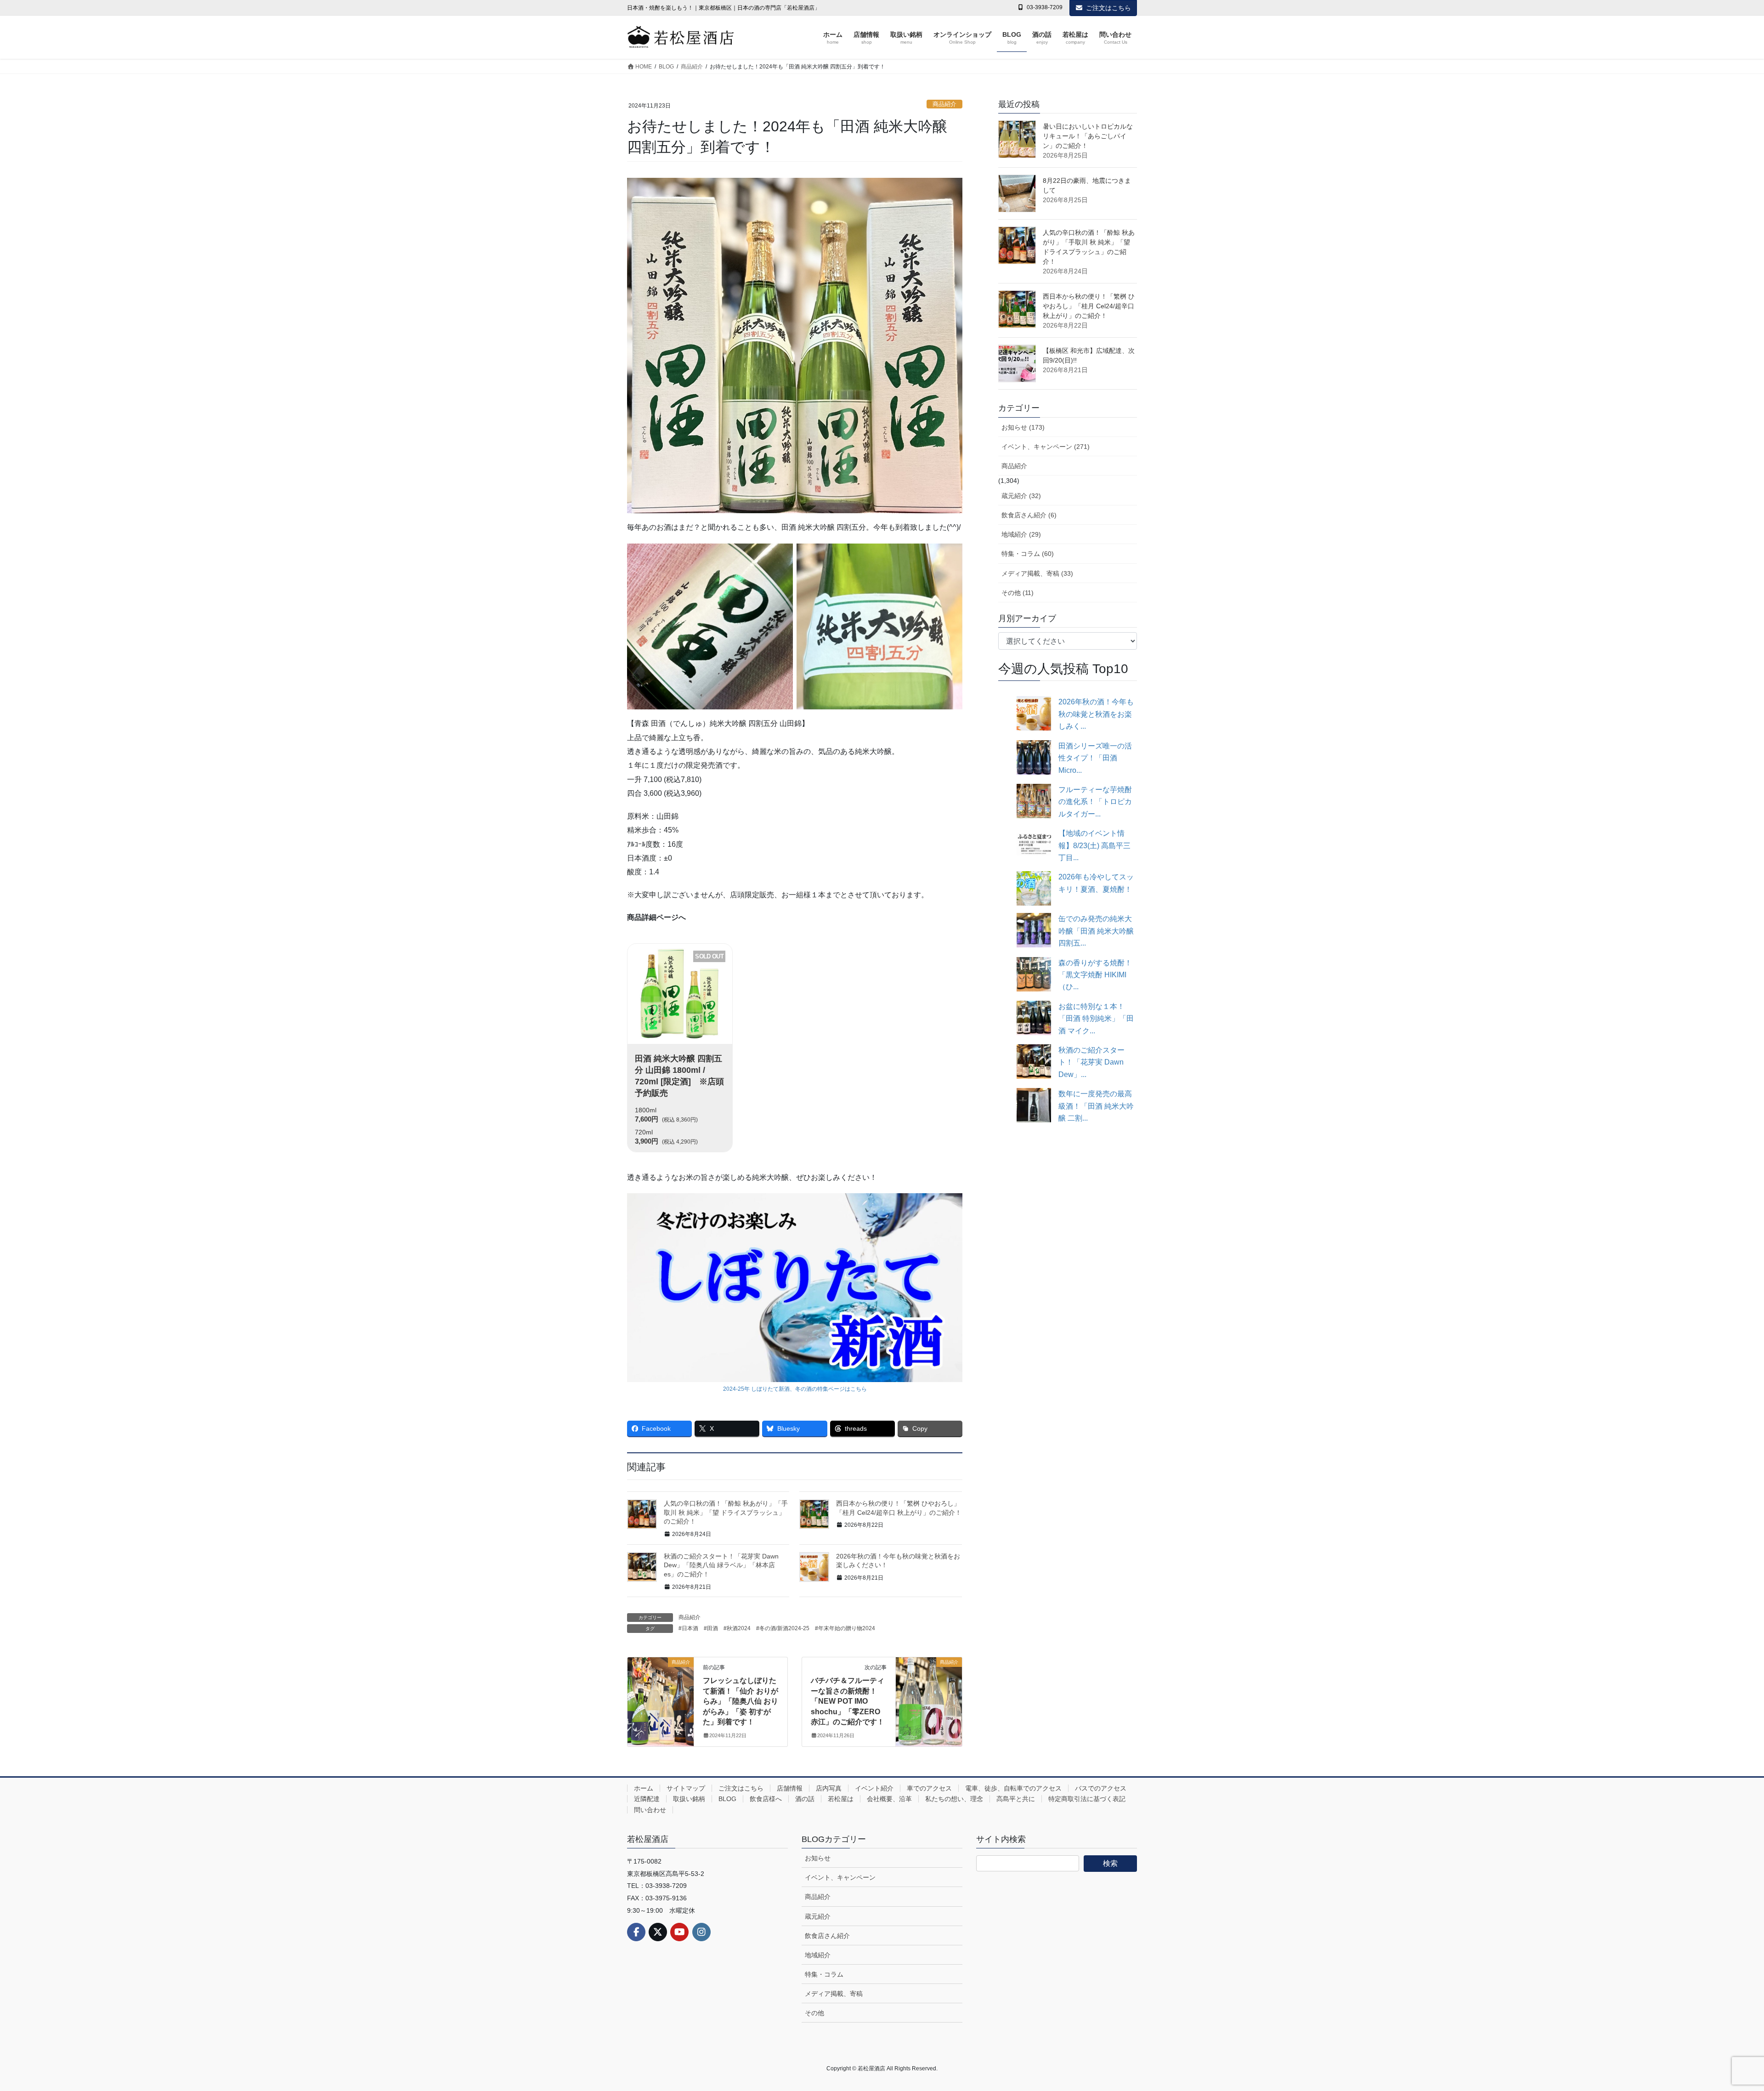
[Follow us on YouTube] (679, 1932)
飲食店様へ (766, 1799)
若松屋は (841, 1799)
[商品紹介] (661, 1690)
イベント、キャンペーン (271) (1046, 447)
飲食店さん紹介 (827, 1936)
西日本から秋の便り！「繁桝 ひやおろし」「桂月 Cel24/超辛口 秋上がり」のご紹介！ (1089, 306)
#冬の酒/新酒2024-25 (783, 1628)
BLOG (727, 1799)
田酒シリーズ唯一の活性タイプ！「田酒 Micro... (1095, 758)
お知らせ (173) (1023, 427)
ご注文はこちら (1108, 8)
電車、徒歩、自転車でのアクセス (1013, 1788)
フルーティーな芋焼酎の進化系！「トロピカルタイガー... (1095, 802)
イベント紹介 (874, 1788)
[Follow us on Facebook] (636, 1932)
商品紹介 (944, 104)
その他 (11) (1018, 593)
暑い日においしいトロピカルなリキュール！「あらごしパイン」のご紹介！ (1088, 136)
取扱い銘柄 (689, 1799)
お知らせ (818, 1858)
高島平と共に (1016, 1799)
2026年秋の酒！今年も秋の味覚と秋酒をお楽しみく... (1096, 714)
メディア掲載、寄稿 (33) (1037, 573)
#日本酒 (688, 1628)
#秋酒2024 (737, 1628)
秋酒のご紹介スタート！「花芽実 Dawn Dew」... (1091, 1062)
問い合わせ (650, 1810)
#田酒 (711, 1628)
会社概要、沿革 (889, 1799)
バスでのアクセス (1101, 1788)
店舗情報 (790, 1788)
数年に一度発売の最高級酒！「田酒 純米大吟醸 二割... (1096, 1106)
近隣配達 (647, 1799)
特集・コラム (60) (1028, 554)
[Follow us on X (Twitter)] (658, 1932)
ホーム (644, 1788)
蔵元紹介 (818, 1916)
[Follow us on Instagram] (701, 1932)
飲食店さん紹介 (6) (1029, 515)
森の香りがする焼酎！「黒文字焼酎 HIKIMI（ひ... (1095, 975)
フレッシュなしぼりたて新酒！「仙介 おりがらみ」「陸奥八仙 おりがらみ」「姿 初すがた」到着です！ (741, 1701)
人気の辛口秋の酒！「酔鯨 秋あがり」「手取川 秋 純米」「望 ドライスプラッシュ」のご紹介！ (726, 1512)
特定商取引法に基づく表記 (1087, 1799)
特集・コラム (824, 1974)
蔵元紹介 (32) (1021, 496)
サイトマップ (686, 1788)
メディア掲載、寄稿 (834, 1994)
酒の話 (805, 1799)
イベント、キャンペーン (840, 1877)
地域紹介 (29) (1021, 534)
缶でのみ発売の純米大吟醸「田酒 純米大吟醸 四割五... (1096, 931)
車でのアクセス (929, 1788)
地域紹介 (818, 1955)
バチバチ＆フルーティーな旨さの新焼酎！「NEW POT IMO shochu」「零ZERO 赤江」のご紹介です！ (848, 1701)
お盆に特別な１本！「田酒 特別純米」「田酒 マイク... (1096, 1019)
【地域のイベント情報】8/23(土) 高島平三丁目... (1094, 845)
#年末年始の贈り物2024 (845, 1628)
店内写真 (829, 1788)
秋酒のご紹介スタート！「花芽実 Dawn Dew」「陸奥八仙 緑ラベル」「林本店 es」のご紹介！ (721, 1565)
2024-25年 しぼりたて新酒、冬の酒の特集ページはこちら (795, 1389)
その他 (814, 2013)
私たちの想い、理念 (954, 1799)
